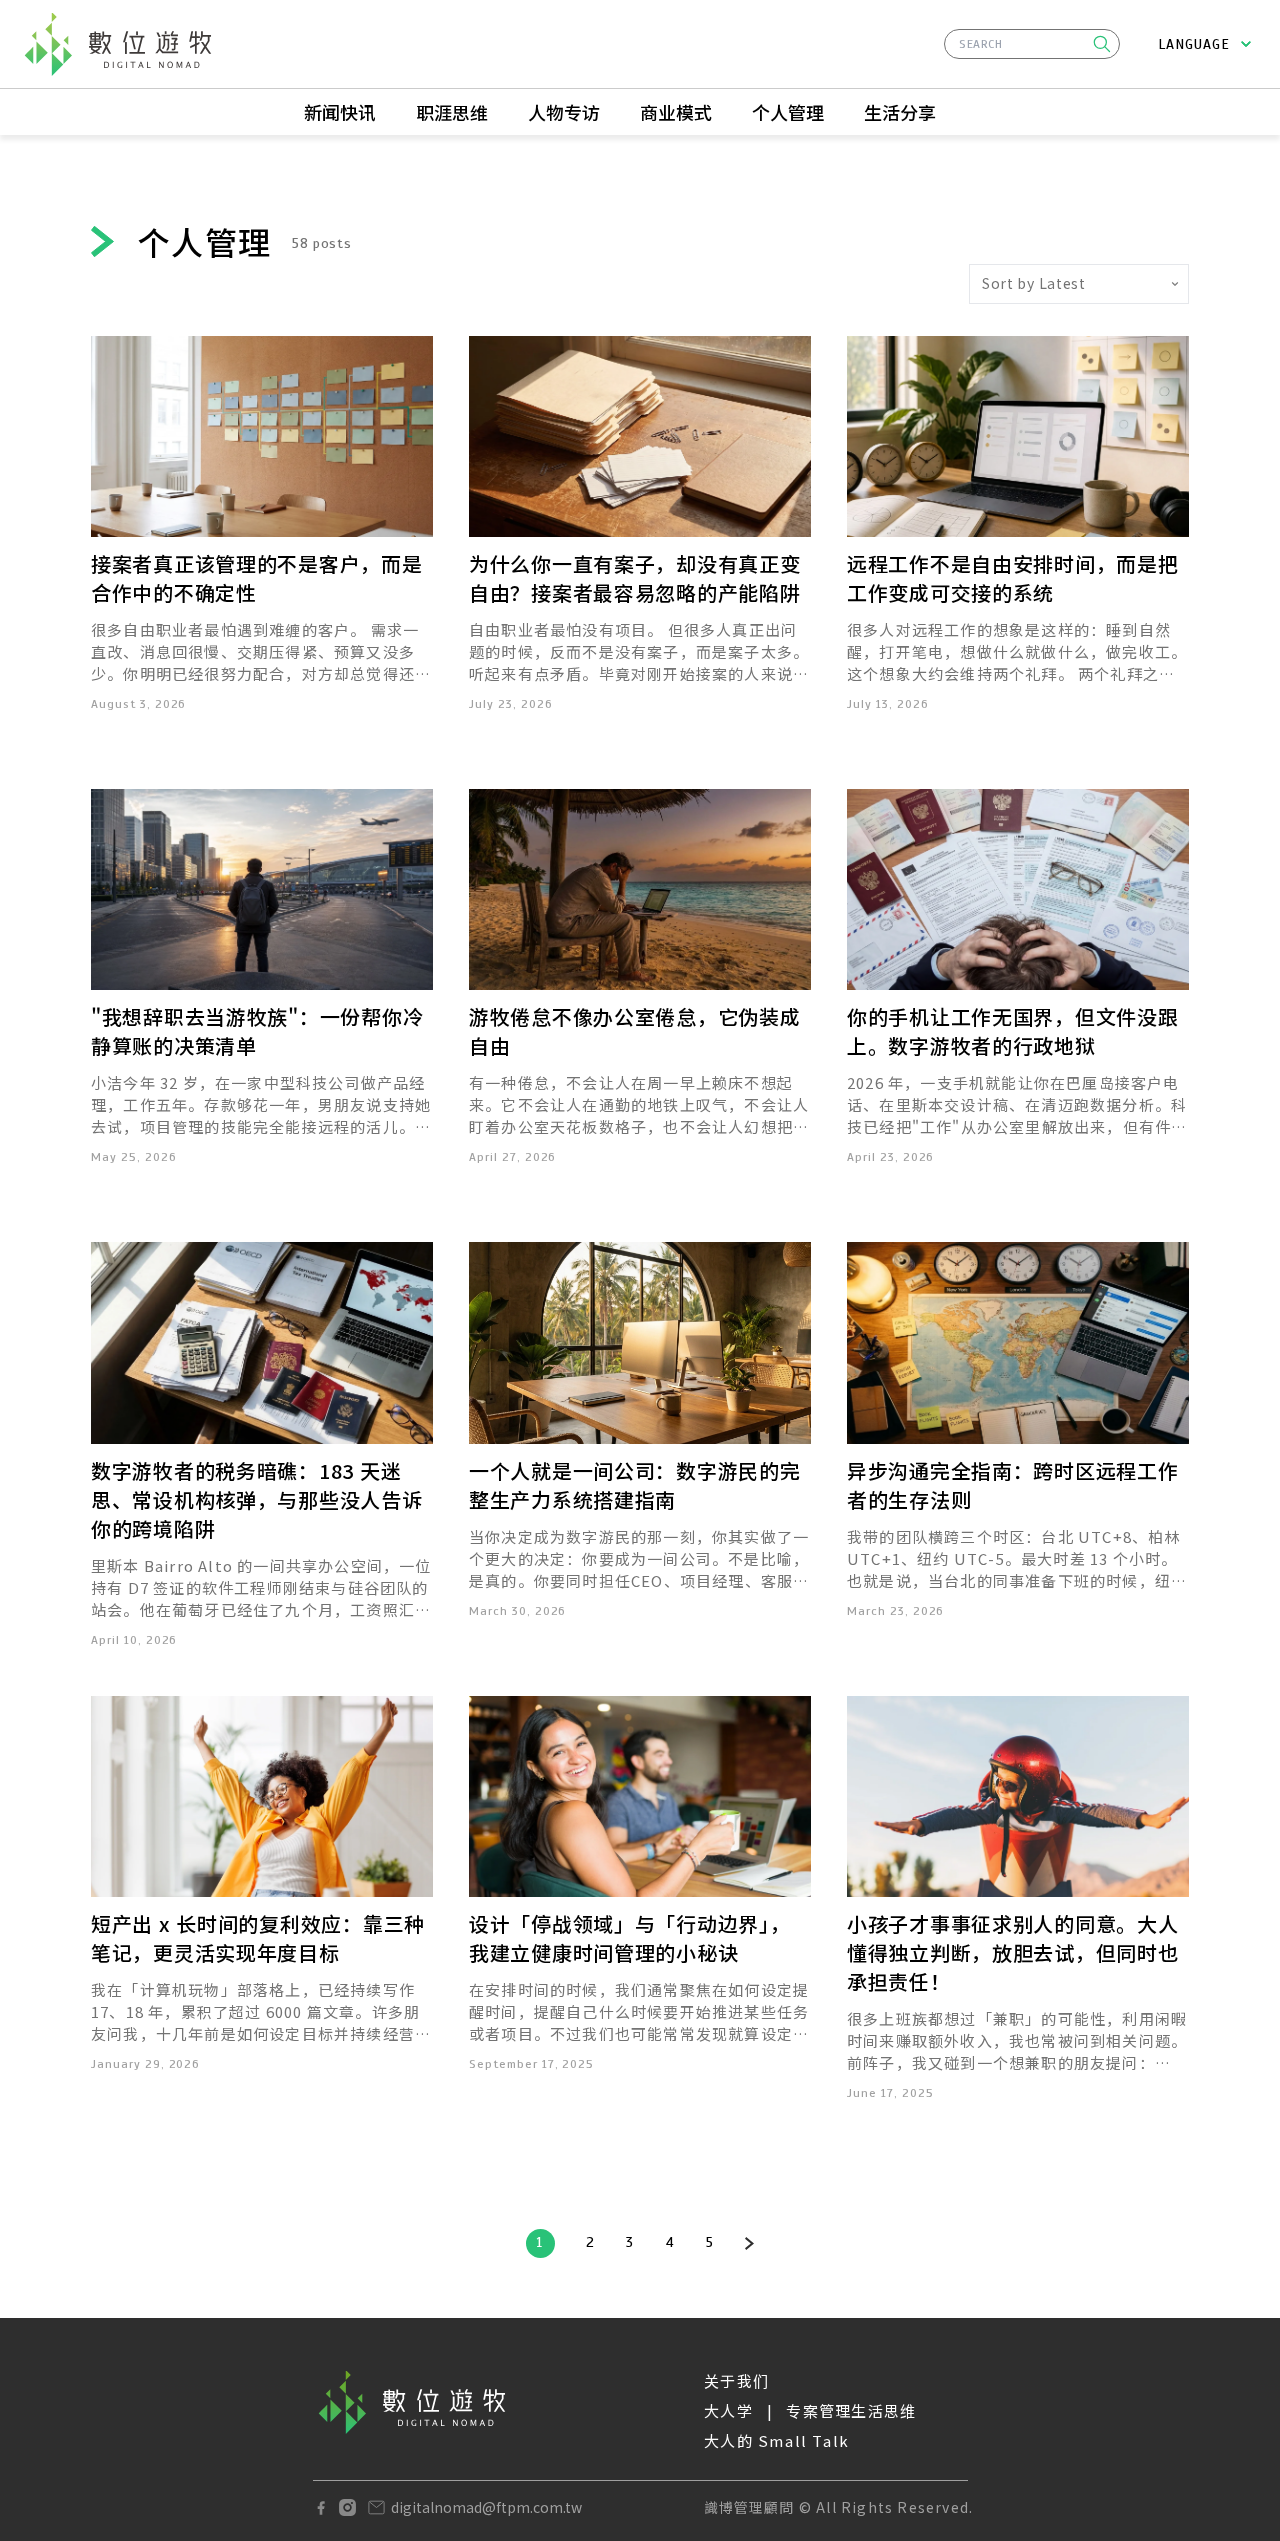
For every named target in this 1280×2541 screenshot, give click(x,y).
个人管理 (788, 112)
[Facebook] (321, 2508)
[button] (1102, 44)
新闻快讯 (340, 112)
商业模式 (676, 112)
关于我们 (737, 2380)
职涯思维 (452, 112)
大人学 (729, 2410)
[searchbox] (1032, 44)
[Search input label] (1032, 41)
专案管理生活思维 (851, 2410)
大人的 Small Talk (777, 2440)
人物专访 (564, 112)
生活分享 (900, 112)
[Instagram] (347, 2507)
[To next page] (749, 2243)
